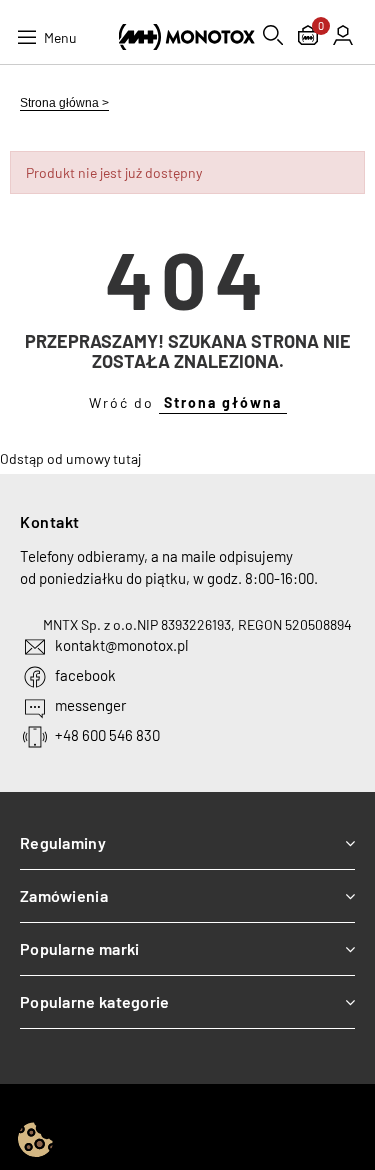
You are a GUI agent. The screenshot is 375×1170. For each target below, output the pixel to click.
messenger (90, 705)
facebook (85, 675)
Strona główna (223, 402)
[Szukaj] (273, 35)
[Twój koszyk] (308, 37)
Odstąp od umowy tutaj (70, 458)
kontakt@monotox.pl (121, 645)
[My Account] (343, 35)
